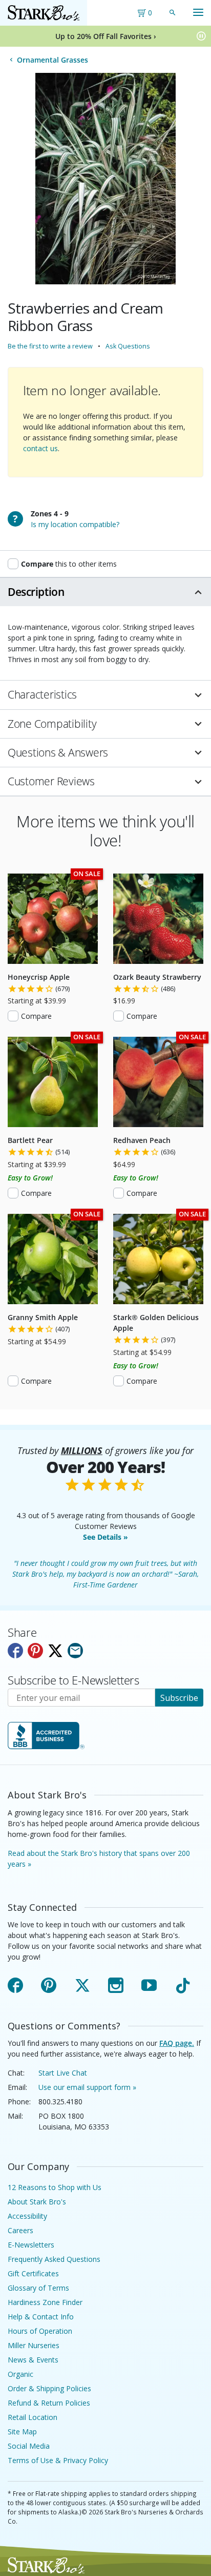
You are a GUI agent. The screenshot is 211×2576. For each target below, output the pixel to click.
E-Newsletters (31, 2245)
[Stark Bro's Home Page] (44, 13)
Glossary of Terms (38, 2288)
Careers (20, 2230)
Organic (20, 2374)
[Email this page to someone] (75, 1651)
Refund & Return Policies (49, 2403)
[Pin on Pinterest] (35, 1651)
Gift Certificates (33, 2273)
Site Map (22, 2432)
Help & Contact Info (41, 2317)
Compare (36, 1016)
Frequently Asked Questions (54, 2259)
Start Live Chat (63, 2073)
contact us (40, 448)
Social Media (29, 2446)
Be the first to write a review (50, 346)
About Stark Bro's (37, 2202)
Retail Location (33, 2417)
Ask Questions (128, 346)
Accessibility (27, 2216)
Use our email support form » (87, 2087)
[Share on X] (55, 1651)
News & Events (33, 2360)
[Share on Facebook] (15, 1651)
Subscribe (179, 1698)
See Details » (105, 1537)
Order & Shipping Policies (49, 2388)
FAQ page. (177, 2043)
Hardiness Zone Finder (45, 2302)
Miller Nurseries (34, 2345)
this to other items (69, 564)
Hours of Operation (40, 2331)
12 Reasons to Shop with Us (55, 2187)
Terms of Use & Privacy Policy (58, 2460)
